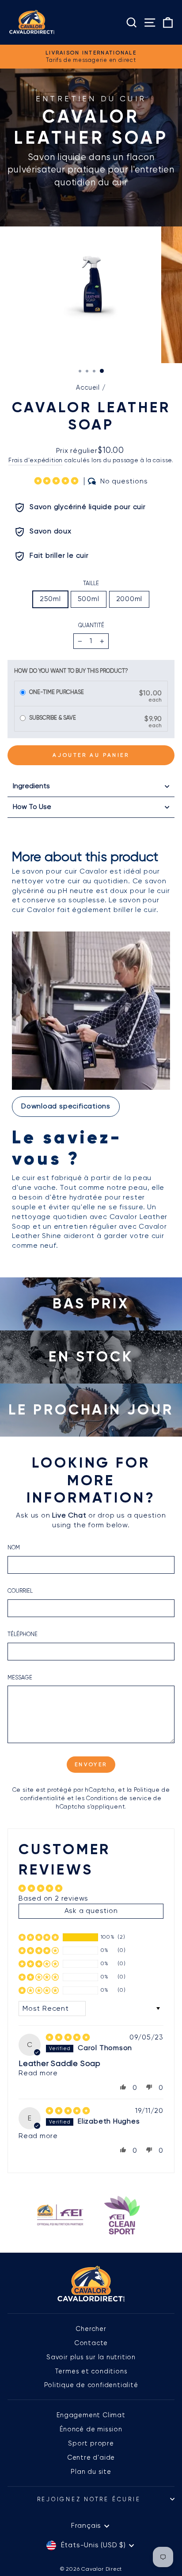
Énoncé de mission (91, 2429)
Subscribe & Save (53, 718)
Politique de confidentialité (91, 2385)
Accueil (88, 387)
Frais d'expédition (36, 460)
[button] (58, 481)
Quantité (91, 625)
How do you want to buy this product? (71, 671)
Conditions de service (119, 1798)
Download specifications (66, 1106)
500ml (89, 599)
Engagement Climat (91, 2415)
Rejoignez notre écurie (89, 2499)
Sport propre (91, 2443)
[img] (68, 2038)
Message (20, 1677)
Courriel (20, 1591)
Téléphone (23, 1634)
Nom (14, 1547)
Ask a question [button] (91, 1911)
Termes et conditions (91, 2371)
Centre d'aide (91, 2457)
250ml (50, 599)
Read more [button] (38, 2073)
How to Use (32, 807)
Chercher (91, 2329)
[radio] (23, 693)
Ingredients (31, 786)
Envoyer (91, 1764)
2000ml (129, 599)
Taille (91, 583)
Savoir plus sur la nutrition (91, 2357)
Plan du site (91, 2472)
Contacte (91, 2343)
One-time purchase (57, 692)
